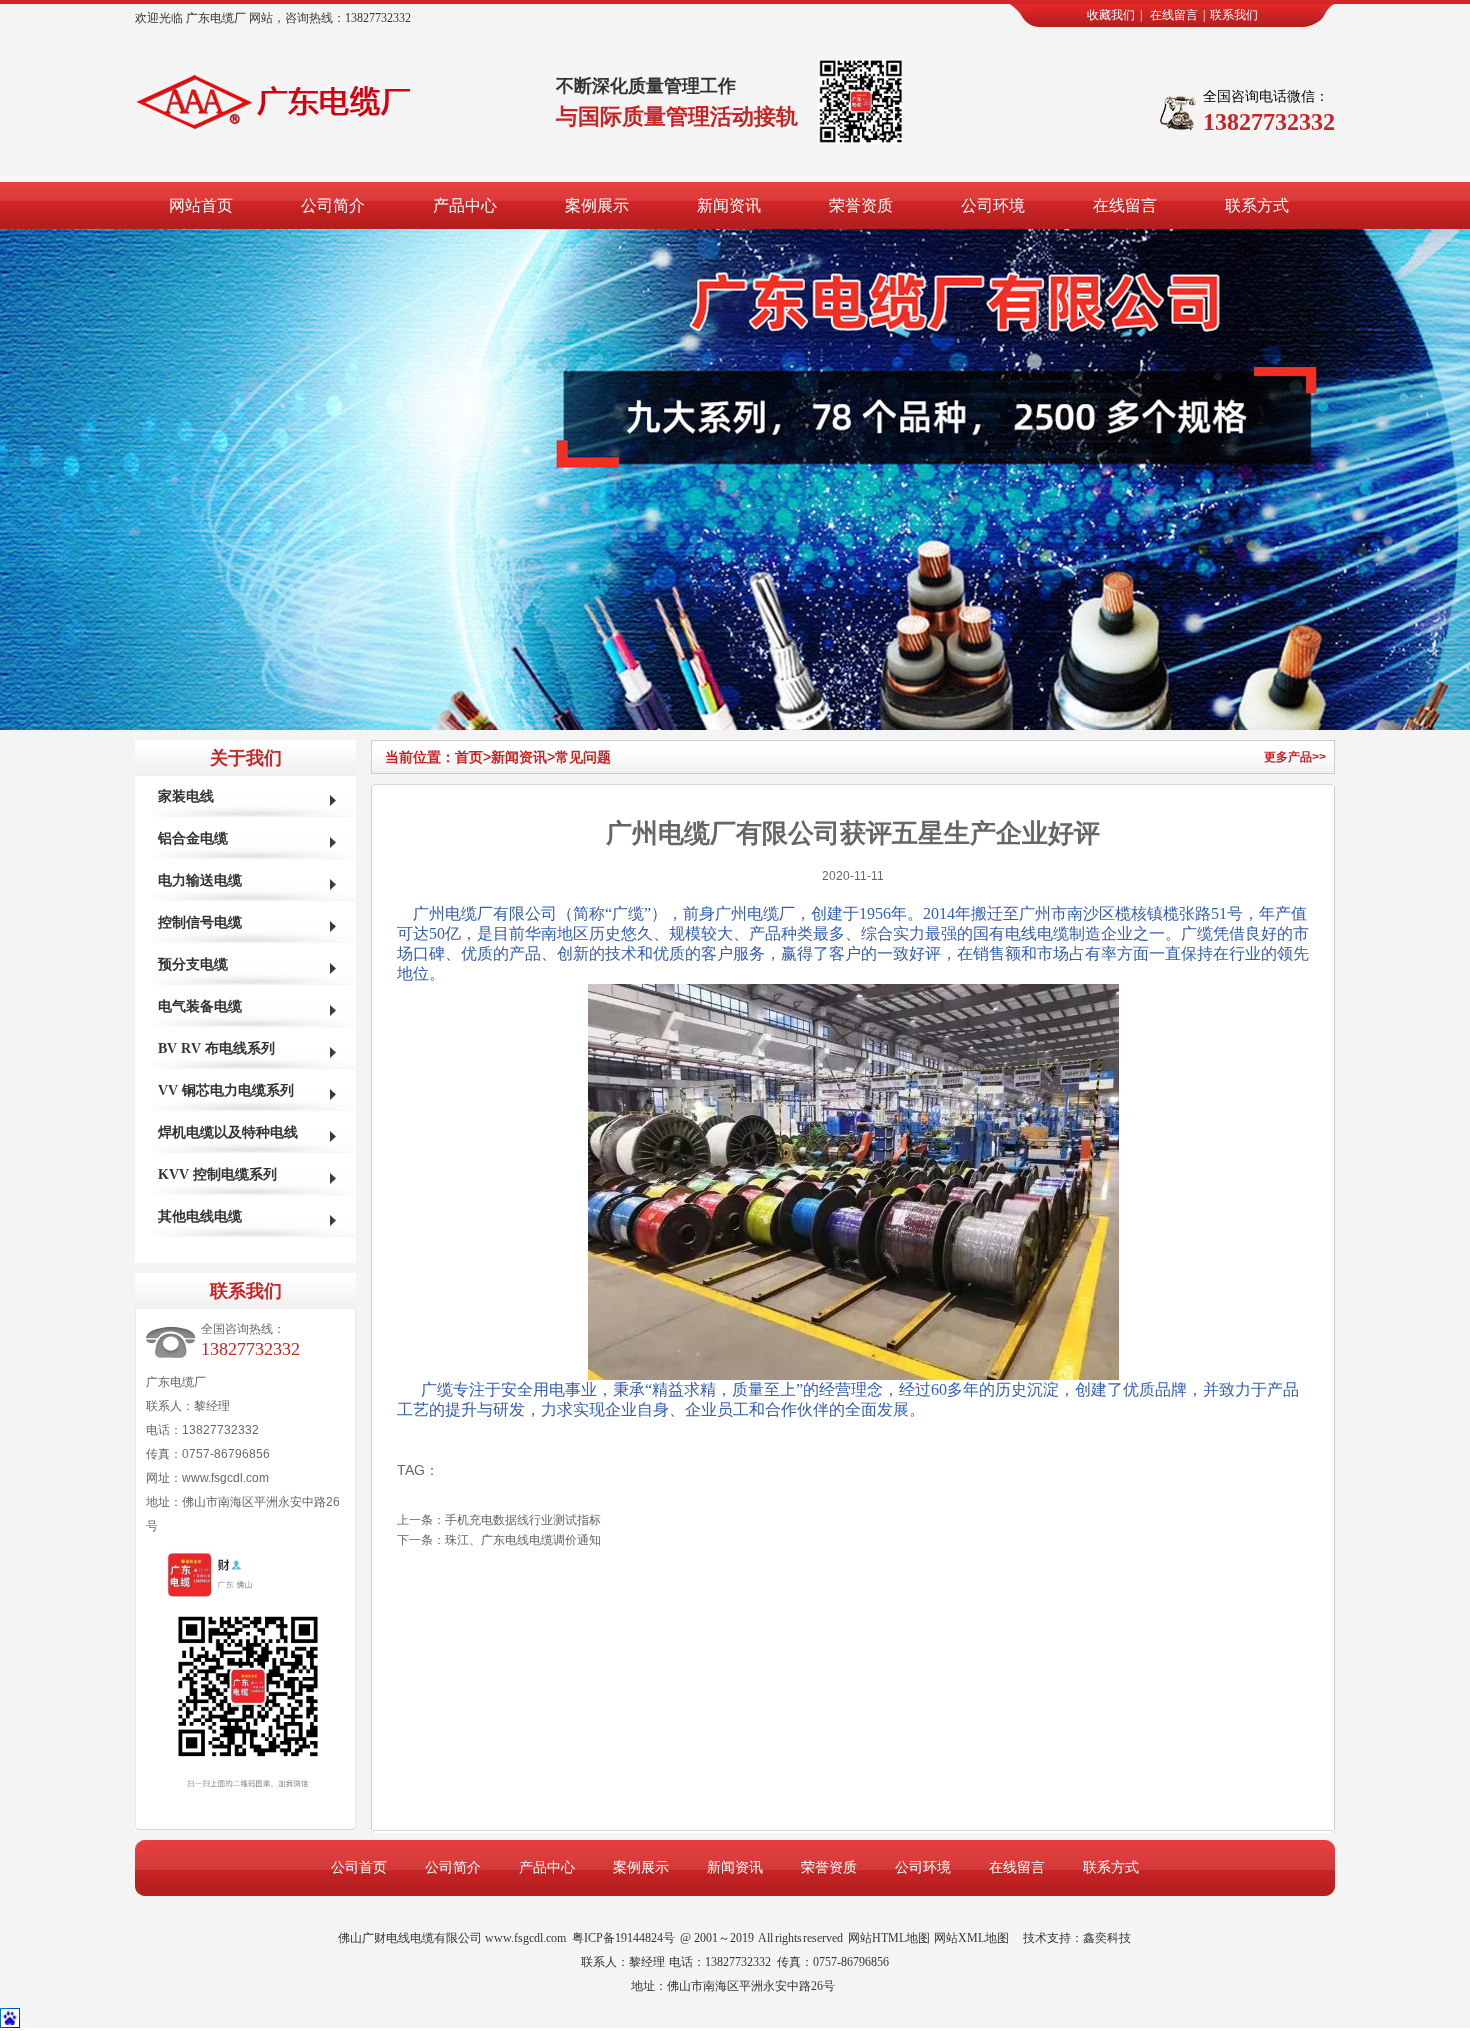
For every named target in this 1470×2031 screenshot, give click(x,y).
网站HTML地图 (889, 1938)
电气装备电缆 (200, 1006)
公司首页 (359, 1867)
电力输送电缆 (200, 880)
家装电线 (186, 796)
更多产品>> (1295, 757)
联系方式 (1257, 205)
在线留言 (1174, 15)
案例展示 (597, 205)
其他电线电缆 (200, 1216)
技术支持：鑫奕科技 (1077, 1938)
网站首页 (201, 205)
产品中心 (465, 205)
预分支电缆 (193, 964)
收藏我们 (1111, 15)
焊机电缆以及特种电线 (228, 1132)
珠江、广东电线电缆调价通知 (523, 1540)
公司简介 (333, 205)
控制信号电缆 (200, 922)
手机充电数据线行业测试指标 (523, 1520)
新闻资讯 (729, 205)
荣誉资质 (861, 205)
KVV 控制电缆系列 (217, 1174)
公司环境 (993, 205)
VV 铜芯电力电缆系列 (226, 1090)
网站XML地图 (971, 1938)
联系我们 (1234, 15)
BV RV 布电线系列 (216, 1048)
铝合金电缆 (193, 838)
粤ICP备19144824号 (623, 1938)
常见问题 (583, 757)
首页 (473, 757)
